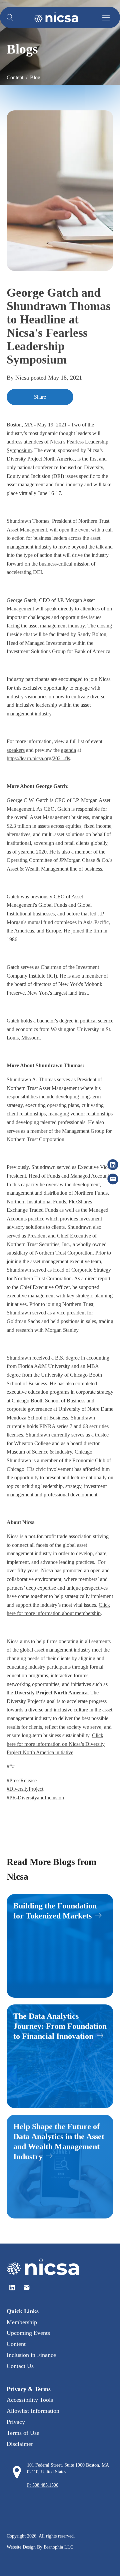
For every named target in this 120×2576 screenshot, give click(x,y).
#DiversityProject (25, 1789)
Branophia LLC (58, 2547)
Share (40, 397)
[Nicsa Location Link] (17, 2472)
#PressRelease (22, 1780)
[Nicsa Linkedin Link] (12, 2288)
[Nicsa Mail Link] (26, 2288)
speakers (16, 750)
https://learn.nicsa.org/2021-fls (38, 758)
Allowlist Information (33, 2411)
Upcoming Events (28, 2333)
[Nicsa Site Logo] (56, 17)
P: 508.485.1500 (43, 2485)
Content (16, 2344)
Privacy (16, 2422)
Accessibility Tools (30, 2400)
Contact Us (20, 2366)
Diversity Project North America (41, 459)
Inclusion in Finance (31, 2355)
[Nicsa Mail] (113, 1179)
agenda (68, 750)
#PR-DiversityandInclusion (35, 1798)
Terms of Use (23, 2433)
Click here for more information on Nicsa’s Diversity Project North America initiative (56, 1744)
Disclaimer (20, 2444)
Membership (22, 2322)
